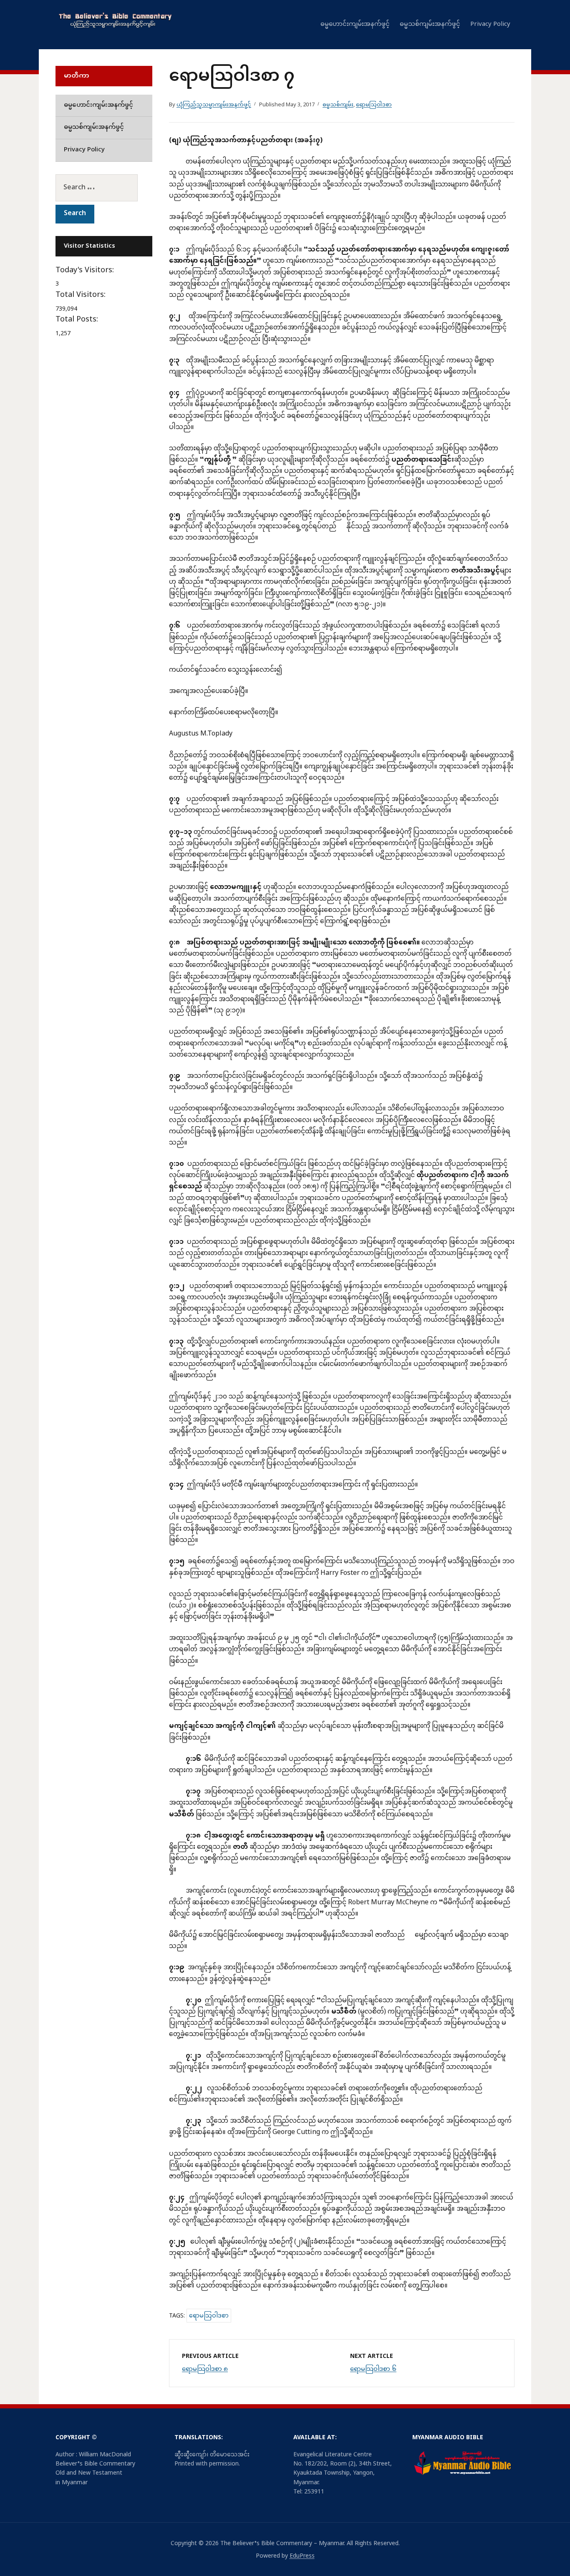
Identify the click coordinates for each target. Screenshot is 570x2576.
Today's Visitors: (86, 271)
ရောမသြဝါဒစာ (374, 105)
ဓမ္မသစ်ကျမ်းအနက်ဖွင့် (430, 24)
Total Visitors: (82, 295)
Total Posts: (78, 320)
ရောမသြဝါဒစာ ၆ (373, 2369)
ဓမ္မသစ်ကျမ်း (338, 105)
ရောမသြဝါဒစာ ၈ (205, 2369)
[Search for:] (104, 188)
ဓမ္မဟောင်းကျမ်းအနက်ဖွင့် (355, 24)
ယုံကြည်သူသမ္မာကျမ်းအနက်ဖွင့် (214, 105)
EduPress (302, 2556)
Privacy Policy (490, 24)
